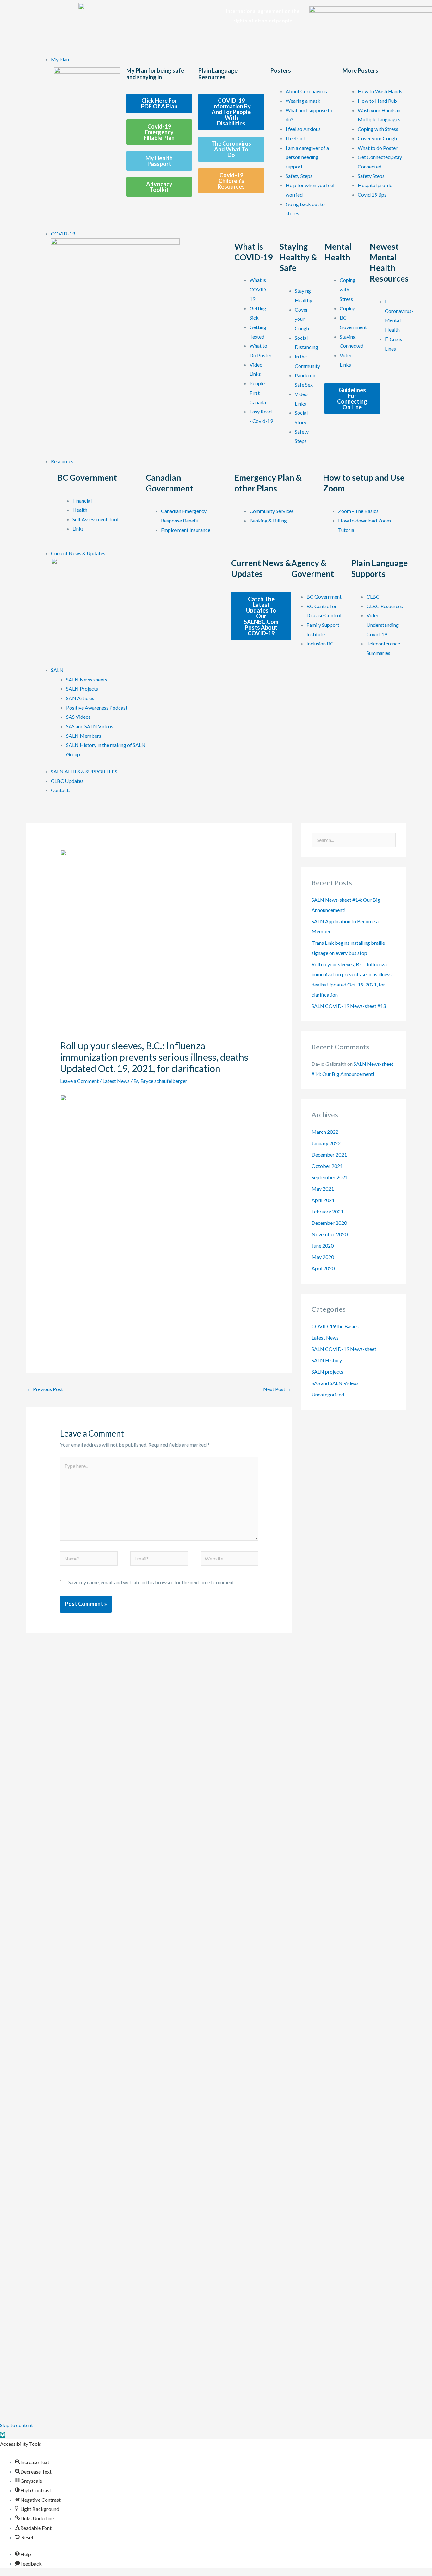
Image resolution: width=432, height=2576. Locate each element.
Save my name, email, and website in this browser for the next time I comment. (152, 1582)
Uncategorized (328, 1394)
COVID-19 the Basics (335, 1326)
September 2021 (330, 1177)
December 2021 (329, 1154)
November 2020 (330, 1234)
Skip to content (16, 2425)
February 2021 (327, 1211)
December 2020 (329, 1223)
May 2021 (323, 1189)
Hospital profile (375, 185)
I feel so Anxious (303, 129)
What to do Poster (378, 148)
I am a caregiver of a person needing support (307, 157)
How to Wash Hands (380, 91)
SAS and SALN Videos (335, 1383)
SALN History (327, 1360)
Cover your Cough (377, 138)
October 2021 (327, 1166)
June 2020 (323, 1245)
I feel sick (296, 138)
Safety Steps (299, 176)
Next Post (277, 1389)
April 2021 (323, 1200)
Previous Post (45, 1389)
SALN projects (327, 1372)
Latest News (116, 1081)
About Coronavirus (306, 91)
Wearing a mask (303, 101)
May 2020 (323, 1257)
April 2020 (323, 1268)
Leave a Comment (79, 1081)
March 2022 (325, 1132)
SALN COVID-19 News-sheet (344, 1349)
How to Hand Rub (377, 101)
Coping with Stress (378, 129)
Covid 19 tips (372, 195)
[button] (3, 2435)
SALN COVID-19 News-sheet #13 (349, 1006)
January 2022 (326, 1143)
